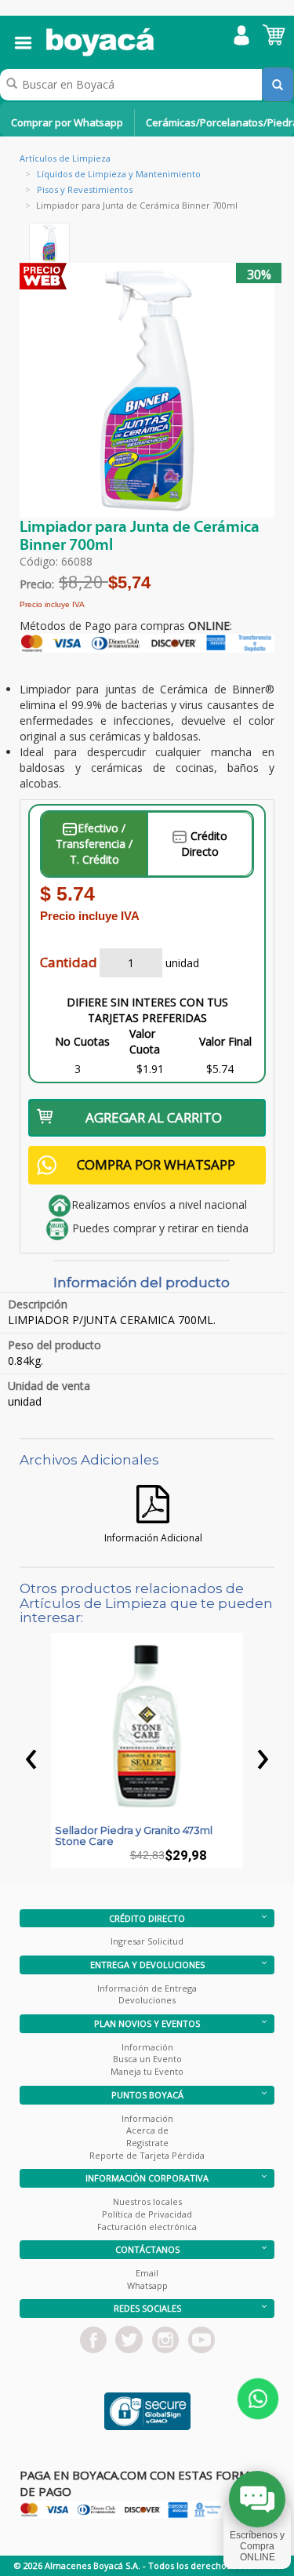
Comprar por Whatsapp (67, 122)
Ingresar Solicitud (147, 1941)
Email (147, 2273)
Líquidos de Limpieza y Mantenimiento (119, 174)
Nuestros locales (147, 2201)
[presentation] (31, 1755)
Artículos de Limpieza (65, 158)
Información (147, 2047)
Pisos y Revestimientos (85, 189)
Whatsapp (147, 2285)
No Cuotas (82, 1041)
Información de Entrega (147, 1988)
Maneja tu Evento (147, 2071)
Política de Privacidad (147, 2214)
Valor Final (225, 1041)
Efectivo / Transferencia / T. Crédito (94, 844)
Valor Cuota (145, 1041)
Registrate (147, 2143)
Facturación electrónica (147, 2227)
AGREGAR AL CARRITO (154, 1117)
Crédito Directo (204, 844)
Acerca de (147, 2130)
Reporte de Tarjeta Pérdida (147, 2155)
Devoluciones (147, 2000)
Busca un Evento (147, 2059)
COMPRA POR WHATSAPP (156, 1164)
